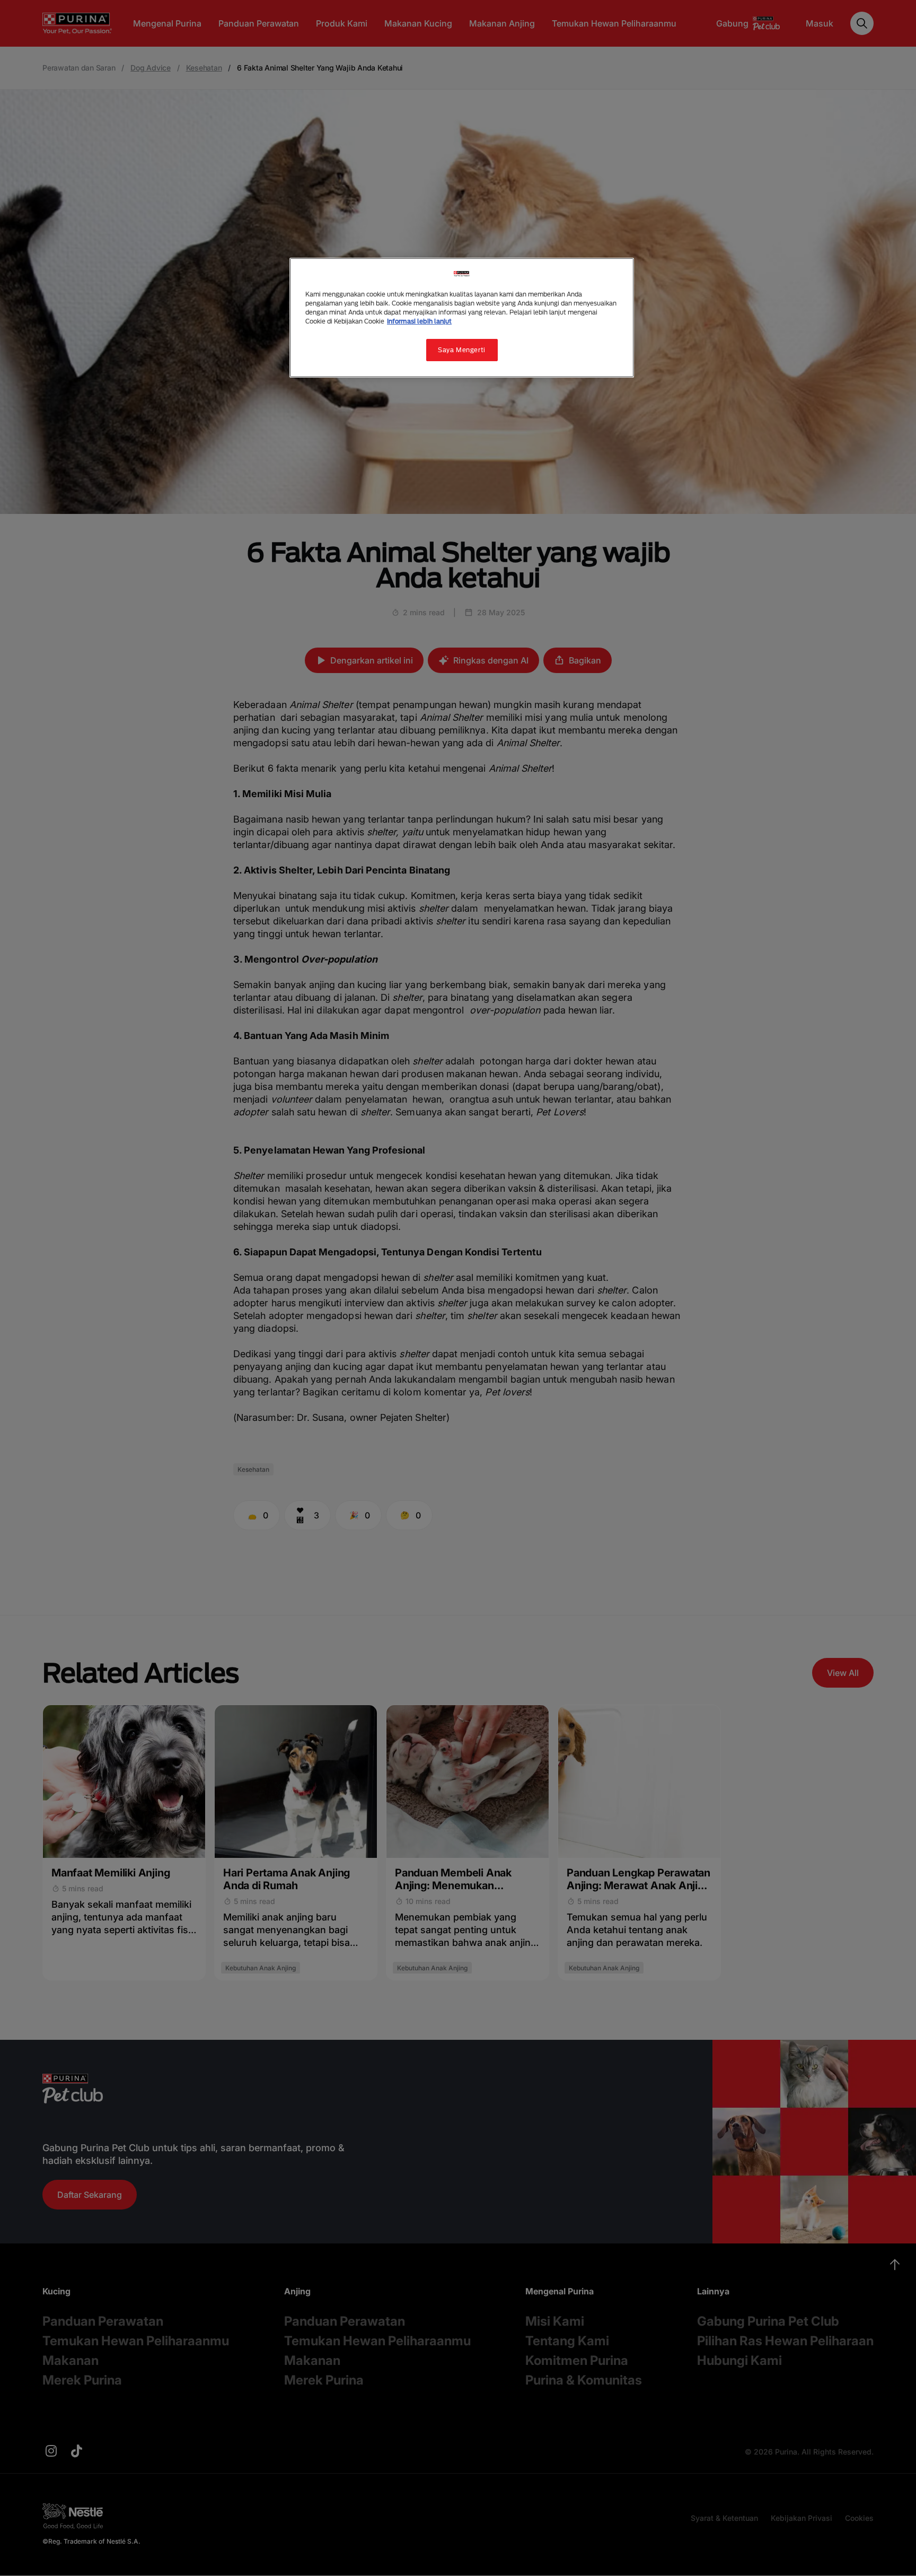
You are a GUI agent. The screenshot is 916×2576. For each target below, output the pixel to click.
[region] (462, 318)
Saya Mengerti (461, 350)
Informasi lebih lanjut (419, 321)
